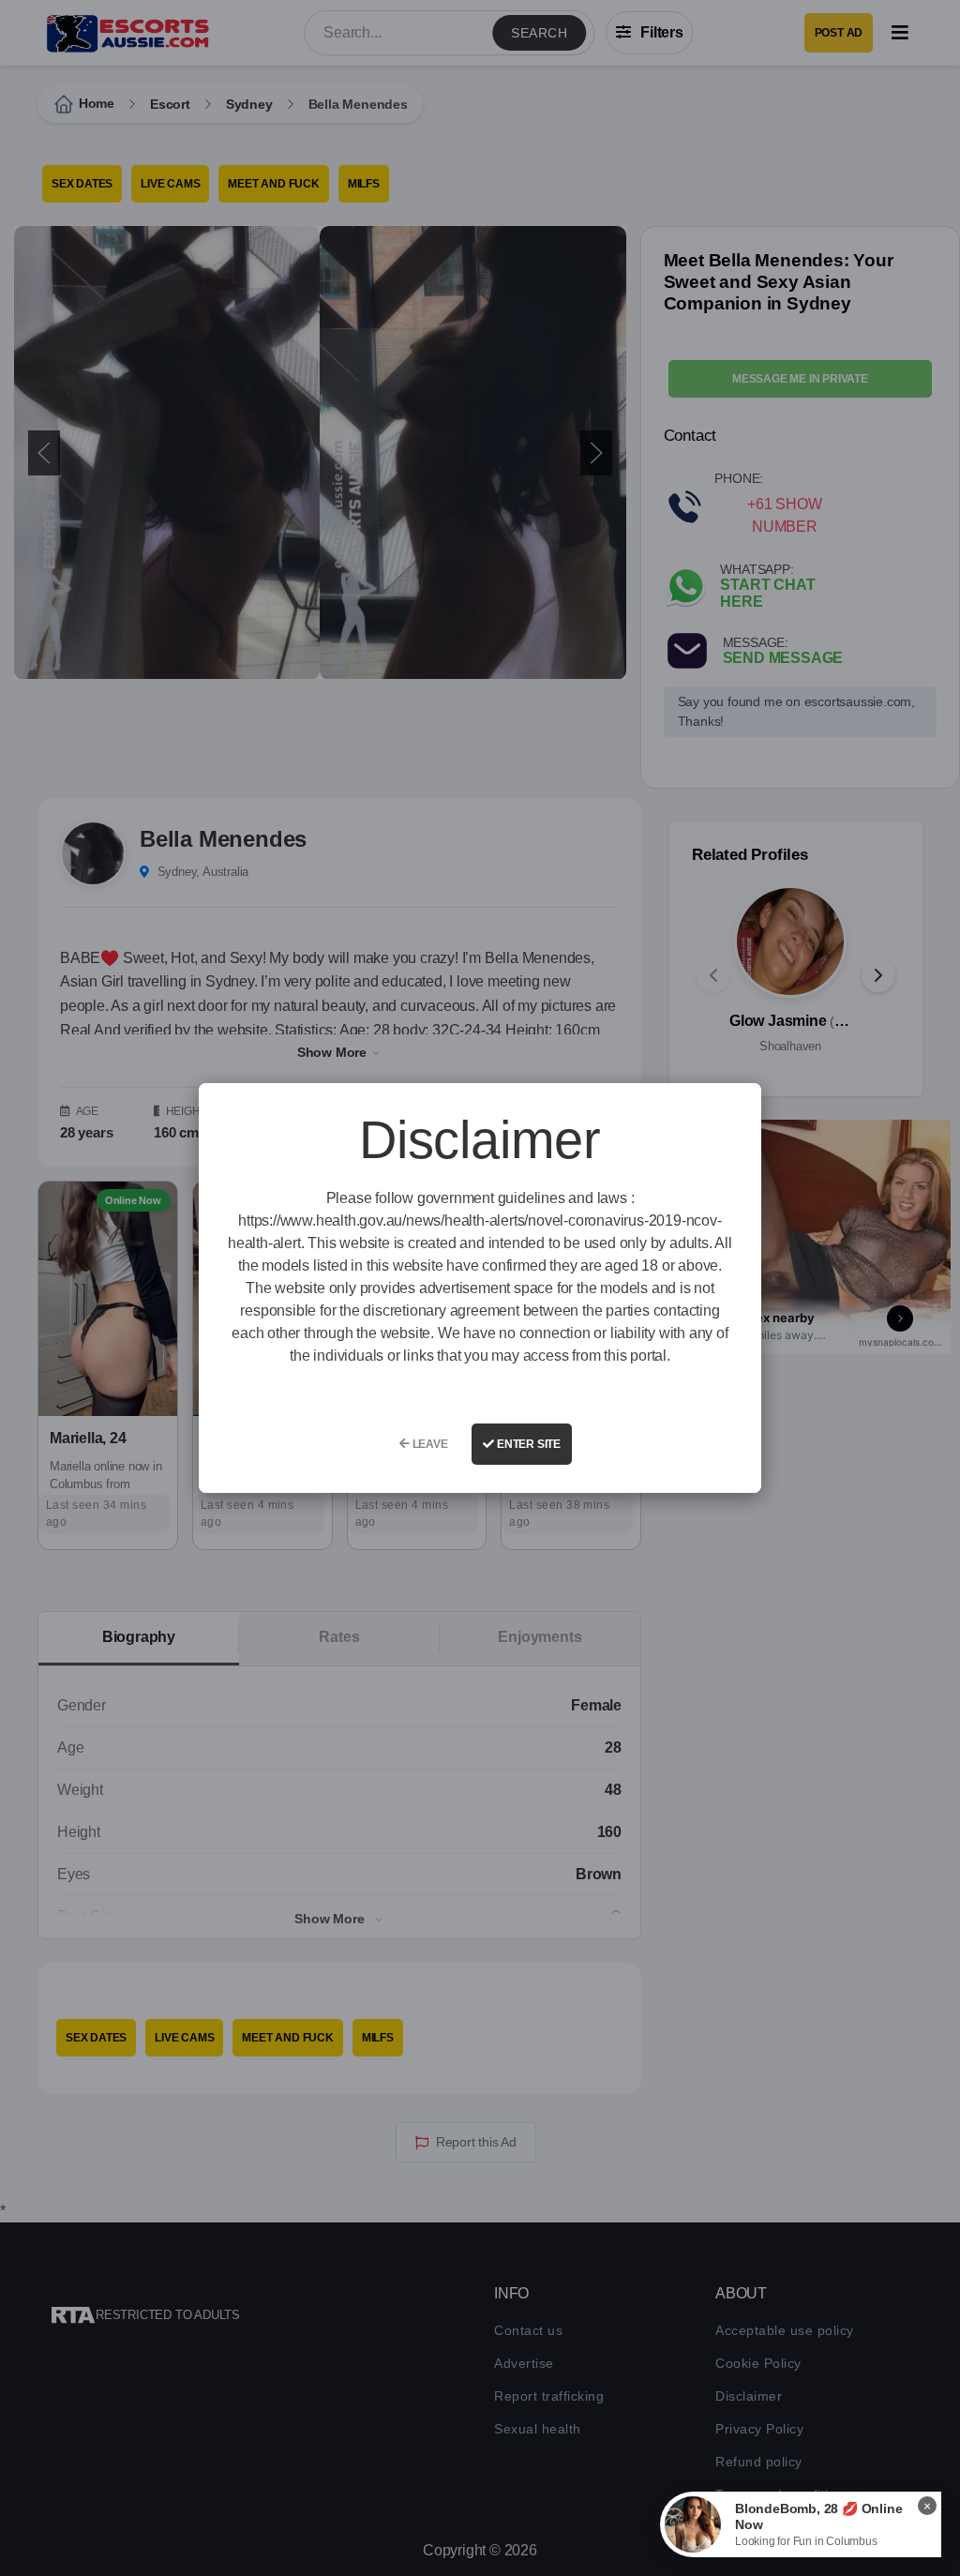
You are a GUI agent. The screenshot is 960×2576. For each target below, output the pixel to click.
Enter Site (527, 1444)
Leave (429, 1444)
